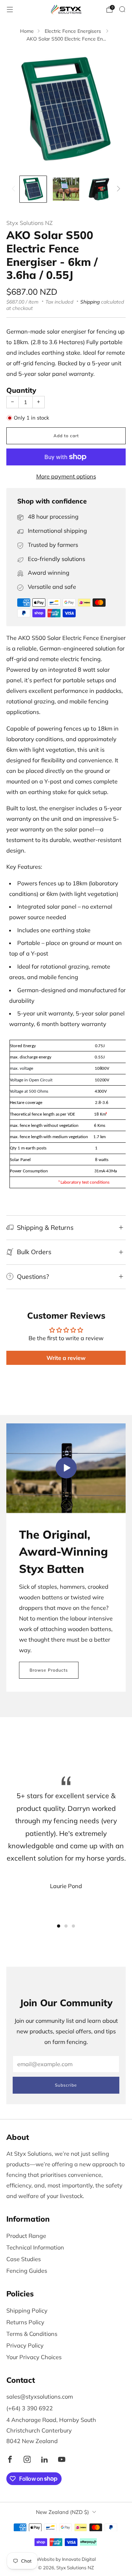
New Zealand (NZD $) (62, 2512)
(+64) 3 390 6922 (30, 2408)
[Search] (122, 9)
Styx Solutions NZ (30, 223)
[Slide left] (15, 189)
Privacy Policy (25, 2345)
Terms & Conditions (32, 2334)
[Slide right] (117, 189)
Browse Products (49, 1670)
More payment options (66, 476)
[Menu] (10, 10)
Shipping (90, 302)
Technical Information (35, 2247)
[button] (59, 1926)
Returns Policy (25, 2322)
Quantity (21, 390)
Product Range (26, 2236)
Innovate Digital (79, 2559)
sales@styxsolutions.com (40, 2397)
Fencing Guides (27, 2271)
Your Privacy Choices (34, 2357)
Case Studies (24, 2259)
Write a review (66, 1358)
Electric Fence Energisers (74, 31)
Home (27, 31)
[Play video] (66, 1468)
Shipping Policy (27, 2311)
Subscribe (66, 2085)
